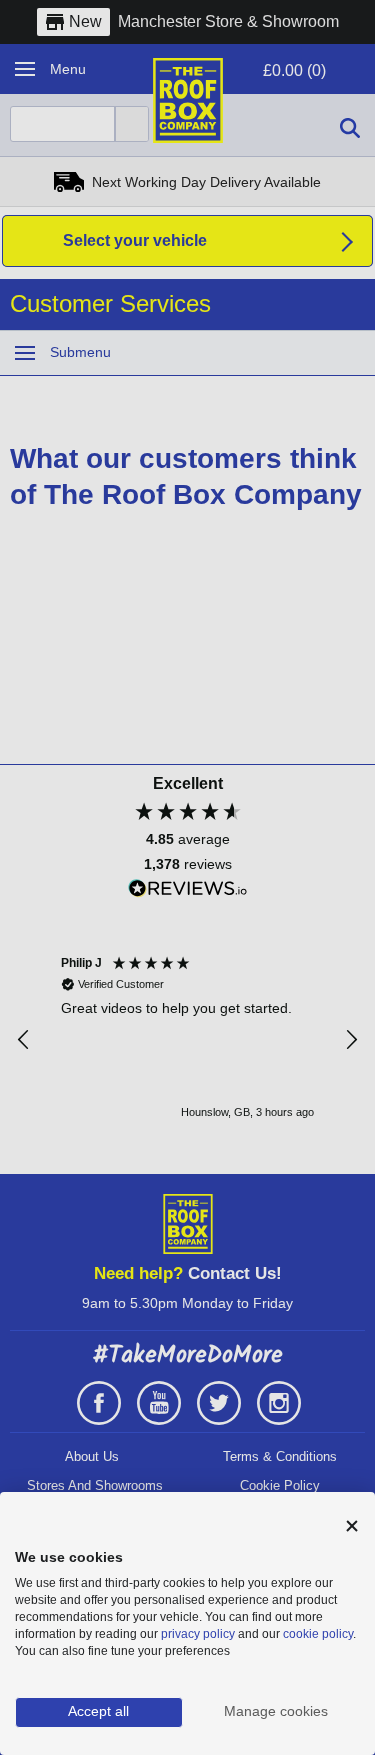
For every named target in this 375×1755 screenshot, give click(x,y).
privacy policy (198, 1634)
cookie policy (318, 1634)
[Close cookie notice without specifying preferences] (352, 1526)
